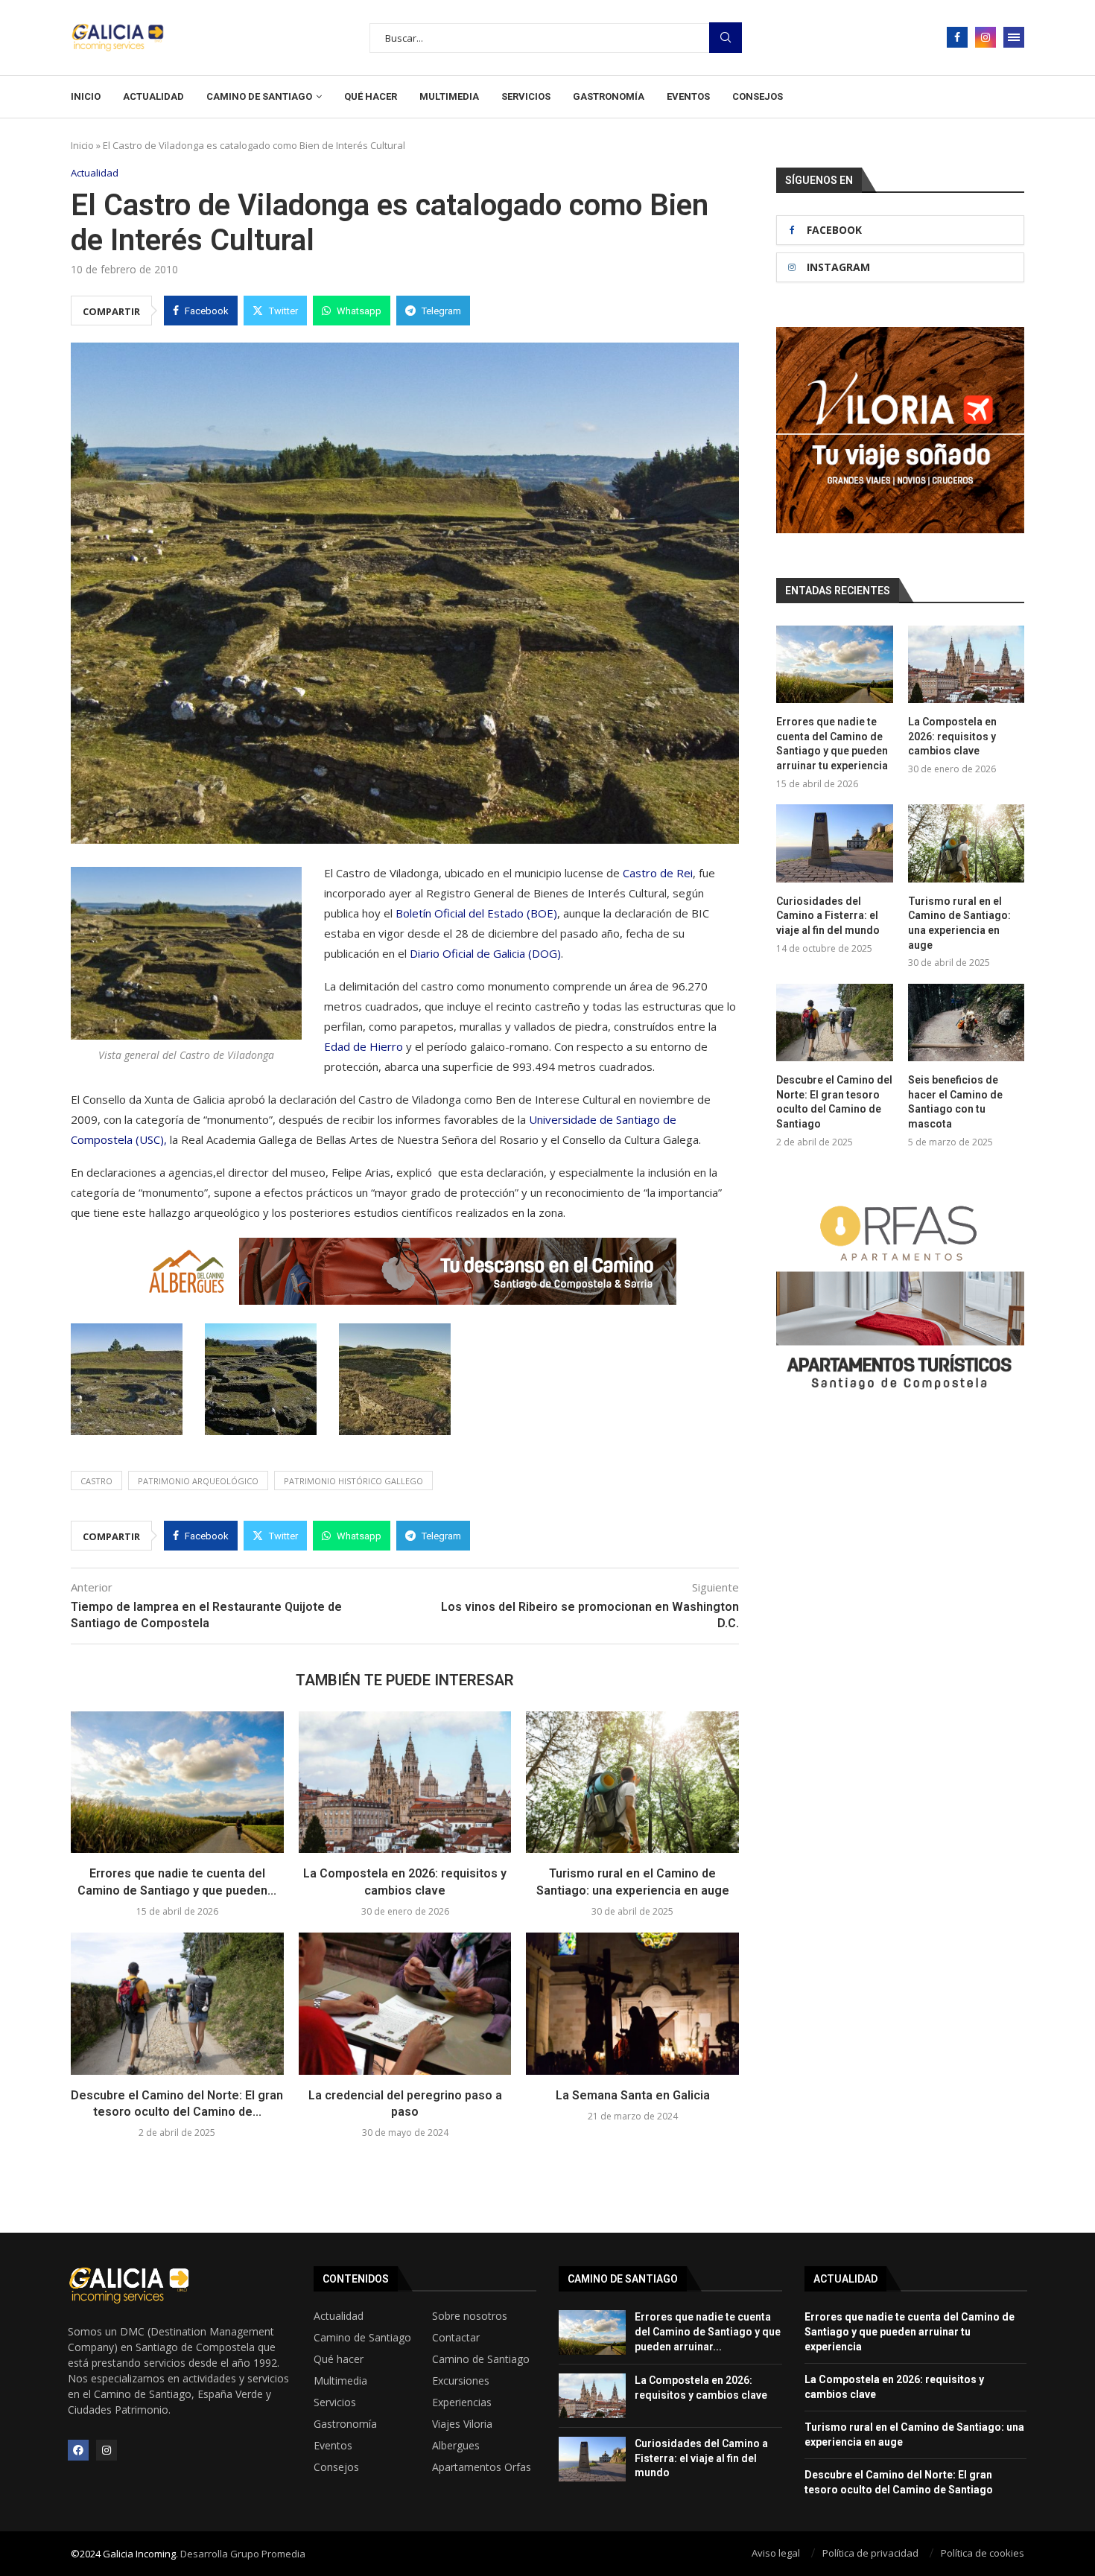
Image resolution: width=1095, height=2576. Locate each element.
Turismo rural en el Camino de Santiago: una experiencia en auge (959, 923)
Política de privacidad (870, 2553)
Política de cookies (983, 2553)
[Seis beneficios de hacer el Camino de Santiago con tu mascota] (966, 1023)
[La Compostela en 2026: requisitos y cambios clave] (405, 1782)
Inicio (86, 96)
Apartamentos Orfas (482, 2467)
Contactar (456, 2338)
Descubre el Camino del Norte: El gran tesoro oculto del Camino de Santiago (834, 1102)
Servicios (526, 96)
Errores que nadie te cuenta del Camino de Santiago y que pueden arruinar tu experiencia (832, 744)
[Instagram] (986, 37)
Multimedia (449, 96)
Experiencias (462, 2402)
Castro (96, 1481)
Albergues (456, 2446)
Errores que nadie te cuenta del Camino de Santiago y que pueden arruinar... (708, 2331)
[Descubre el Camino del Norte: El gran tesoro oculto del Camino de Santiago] (177, 2003)
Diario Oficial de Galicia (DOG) (485, 953)
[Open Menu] (1014, 37)
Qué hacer (371, 96)
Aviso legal (776, 2553)
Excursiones (461, 2381)
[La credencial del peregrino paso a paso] (405, 2003)
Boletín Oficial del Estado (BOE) (476, 913)
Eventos (688, 96)
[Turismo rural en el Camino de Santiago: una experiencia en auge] (632, 1782)
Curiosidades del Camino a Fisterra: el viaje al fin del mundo (828, 916)
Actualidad (153, 96)
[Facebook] (957, 37)
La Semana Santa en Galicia (633, 2095)
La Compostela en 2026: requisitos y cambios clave (952, 736)
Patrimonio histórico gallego (353, 1481)
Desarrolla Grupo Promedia (243, 2554)
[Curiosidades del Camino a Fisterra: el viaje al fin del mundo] (834, 843)
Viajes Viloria (462, 2424)
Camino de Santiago (259, 96)
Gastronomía (609, 96)
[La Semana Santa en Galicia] (632, 2003)
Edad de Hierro (365, 1046)
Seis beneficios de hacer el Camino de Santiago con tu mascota (955, 1102)
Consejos (758, 96)
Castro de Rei (658, 873)
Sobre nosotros (470, 2316)
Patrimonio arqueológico (198, 1481)
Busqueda (726, 38)
